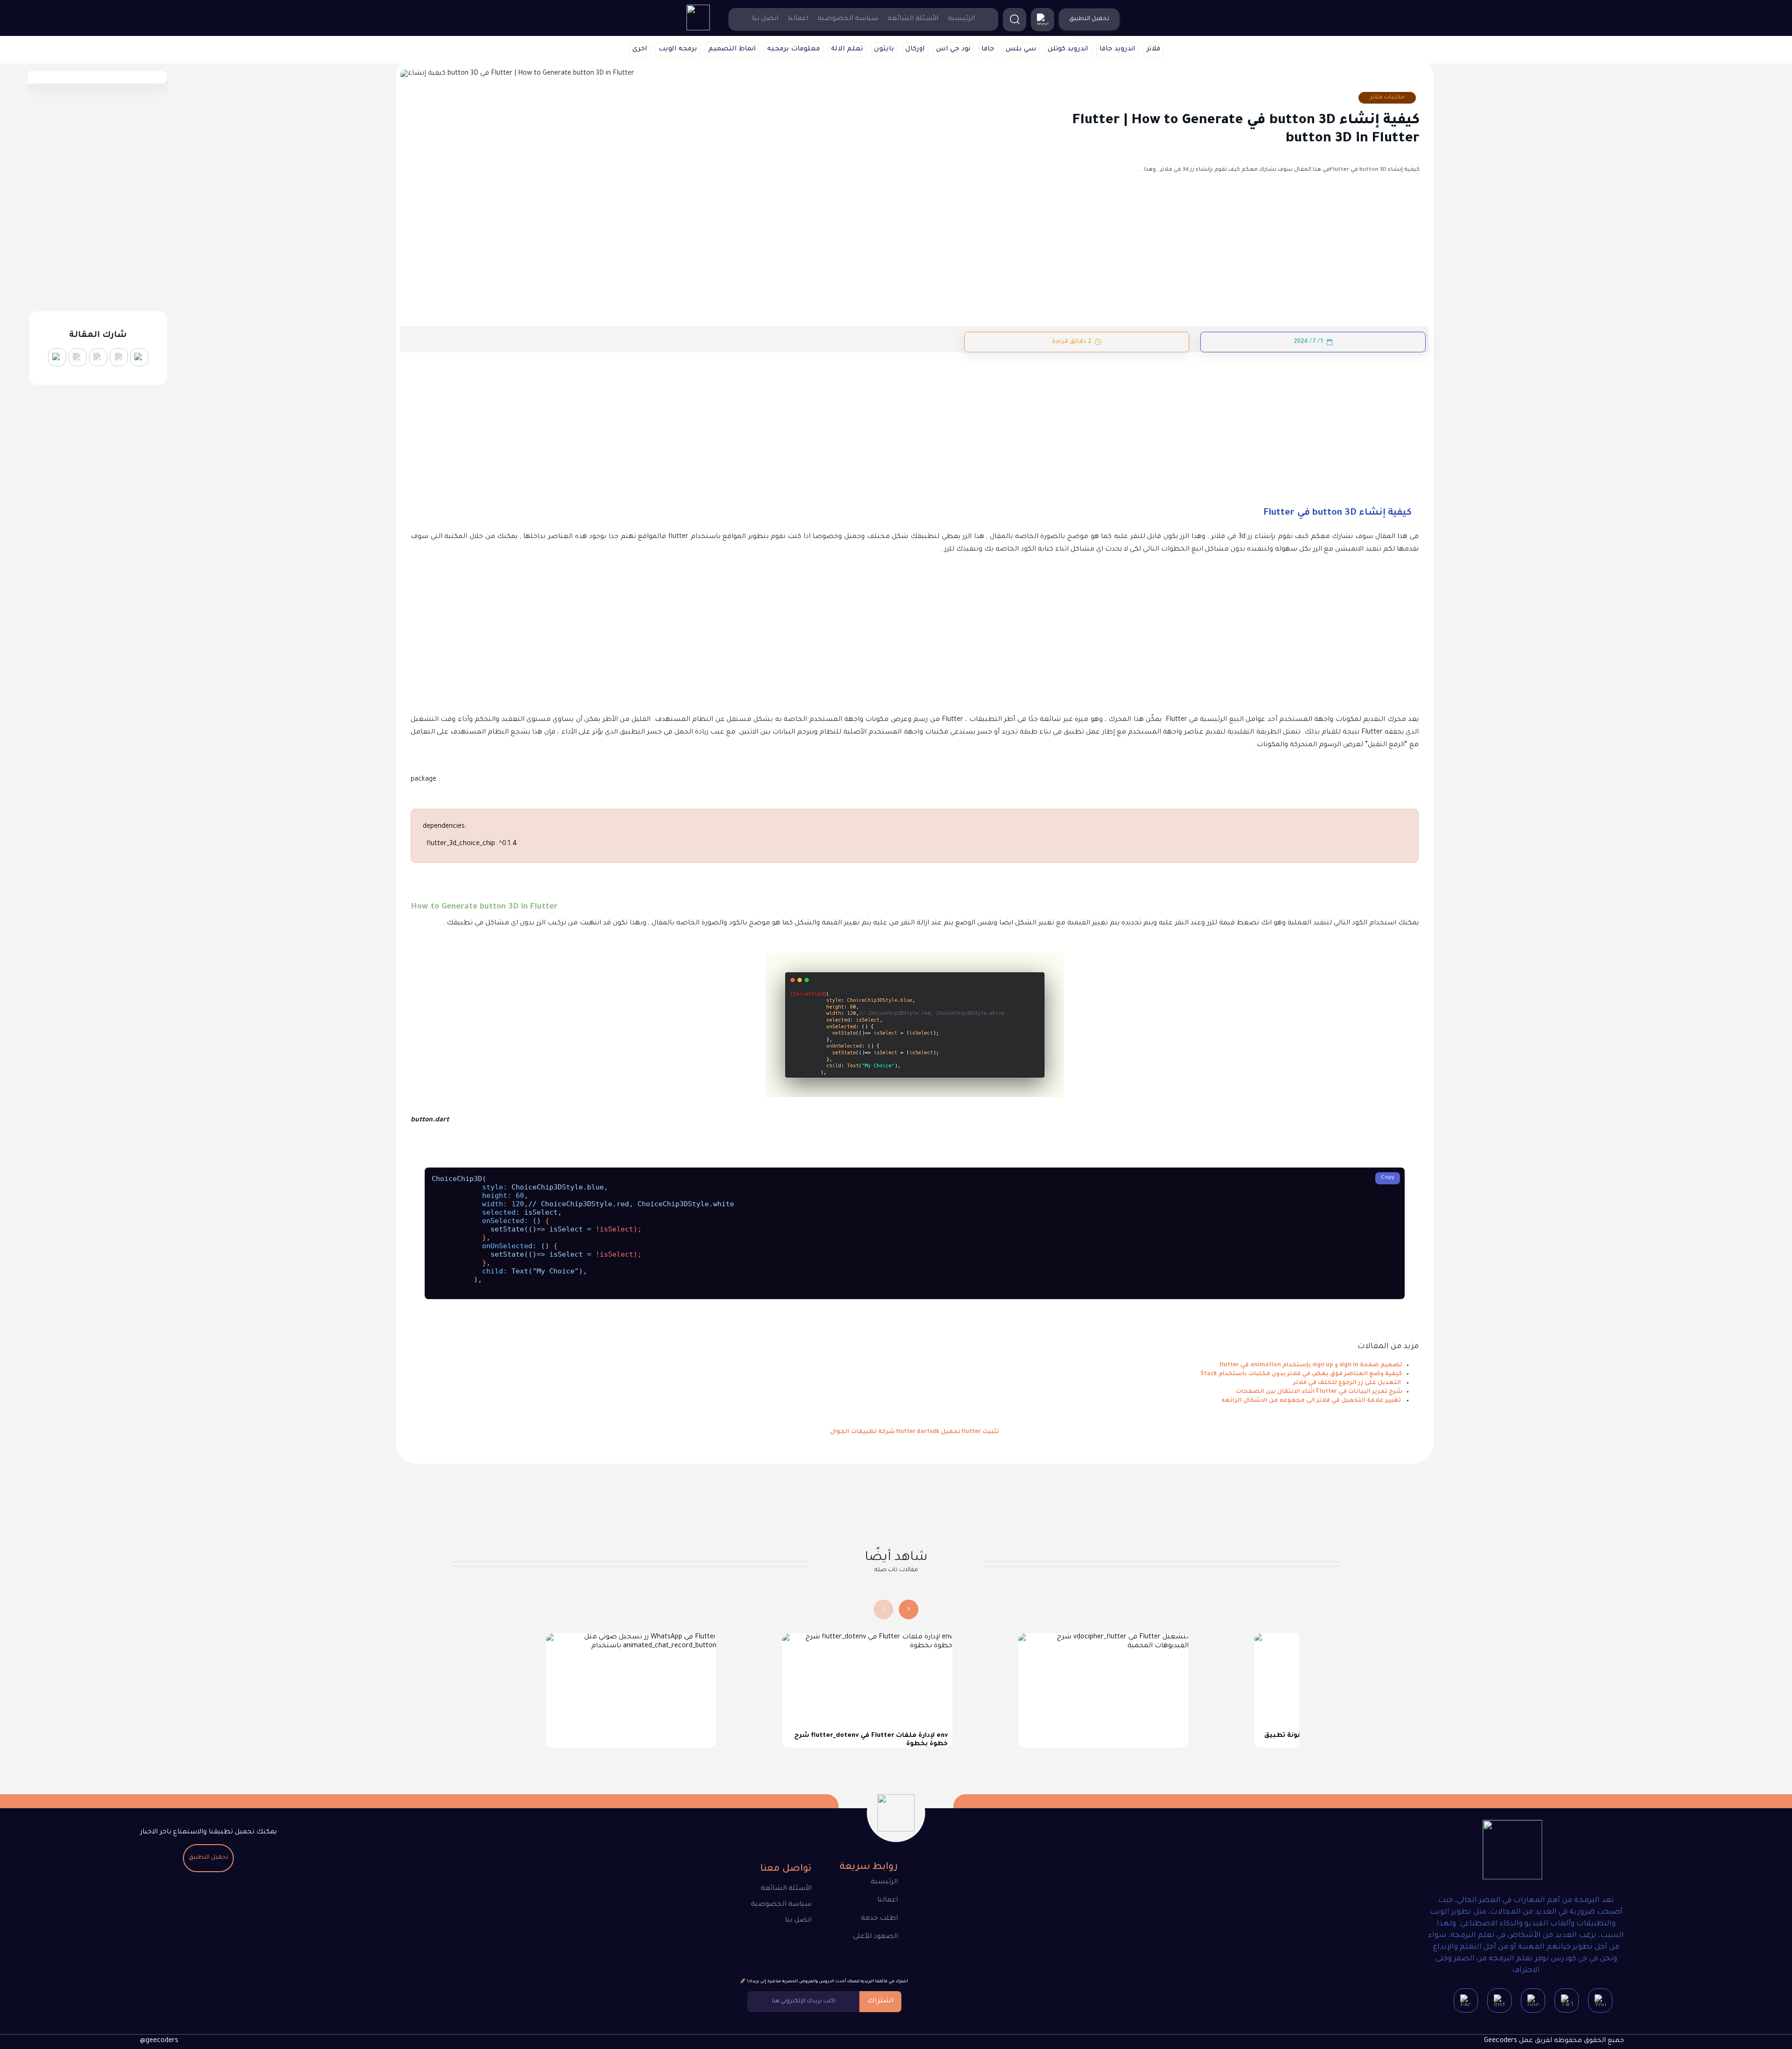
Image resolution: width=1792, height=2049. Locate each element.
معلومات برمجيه (794, 49)
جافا (988, 49)
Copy (1388, 1178)
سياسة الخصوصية (848, 19)
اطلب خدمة (879, 1919)
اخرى (640, 49)
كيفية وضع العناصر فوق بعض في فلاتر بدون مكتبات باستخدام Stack (1301, 1374)
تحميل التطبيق (208, 1858)
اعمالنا (798, 19)
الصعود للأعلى (875, 1937)
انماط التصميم (732, 49)
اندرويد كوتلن (1068, 49)
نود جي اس (953, 49)
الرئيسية (961, 19)
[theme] (1043, 20)
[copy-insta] (57, 357)
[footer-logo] (1512, 1852)
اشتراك (881, 2001)
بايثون (884, 49)
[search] (1015, 20)
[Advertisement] (1139, 421)
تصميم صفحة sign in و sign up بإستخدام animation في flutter (1311, 1365)
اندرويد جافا (1117, 49)
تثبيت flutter (980, 1432)
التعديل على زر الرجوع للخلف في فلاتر (1348, 1383)
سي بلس (1021, 49)
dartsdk (928, 1432)
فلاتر (1153, 49)
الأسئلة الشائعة (913, 19)
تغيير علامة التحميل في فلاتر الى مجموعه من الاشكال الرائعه (1312, 1401)
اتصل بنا (765, 19)
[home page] (698, 29)
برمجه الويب (678, 49)
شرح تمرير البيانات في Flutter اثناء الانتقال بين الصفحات (1319, 1392)
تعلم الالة (847, 49)
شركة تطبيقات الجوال (863, 1432)
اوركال (915, 49)
